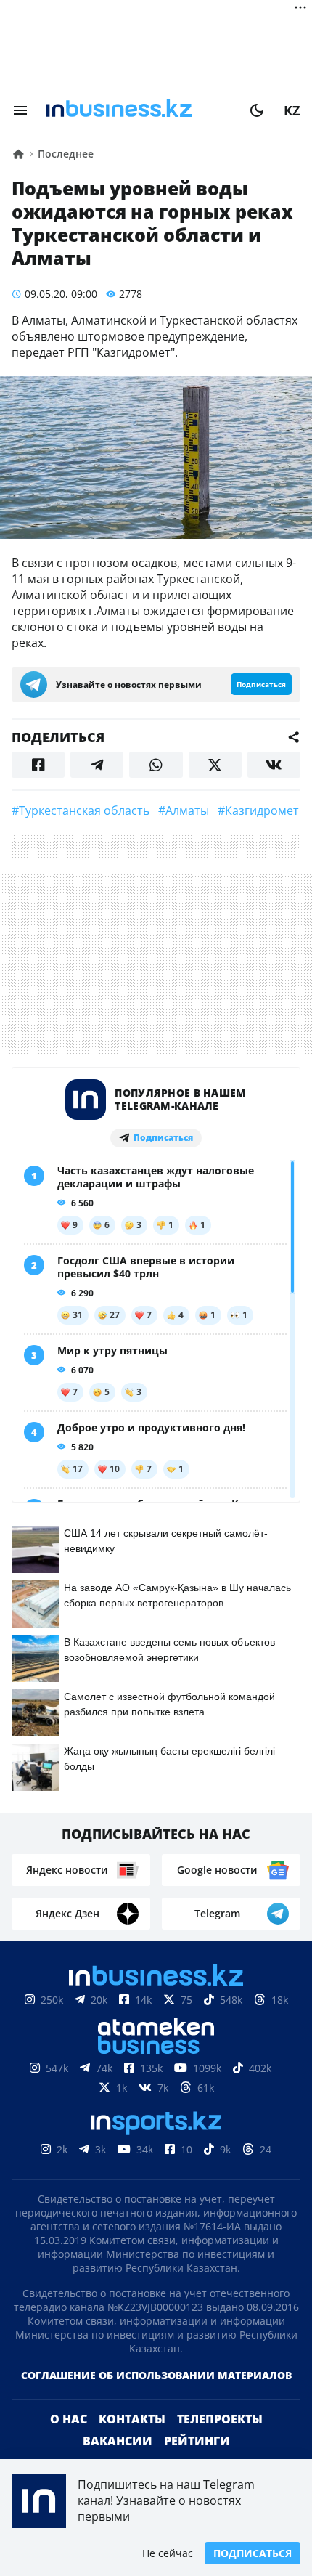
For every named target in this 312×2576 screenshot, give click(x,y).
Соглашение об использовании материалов (156, 2375)
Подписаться (253, 2553)
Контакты (132, 2419)
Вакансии (118, 2441)
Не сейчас (168, 2553)
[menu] (20, 110)
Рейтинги (197, 2441)
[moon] (257, 110)
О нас (69, 2419)
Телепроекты (220, 2419)
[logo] (139, 110)
